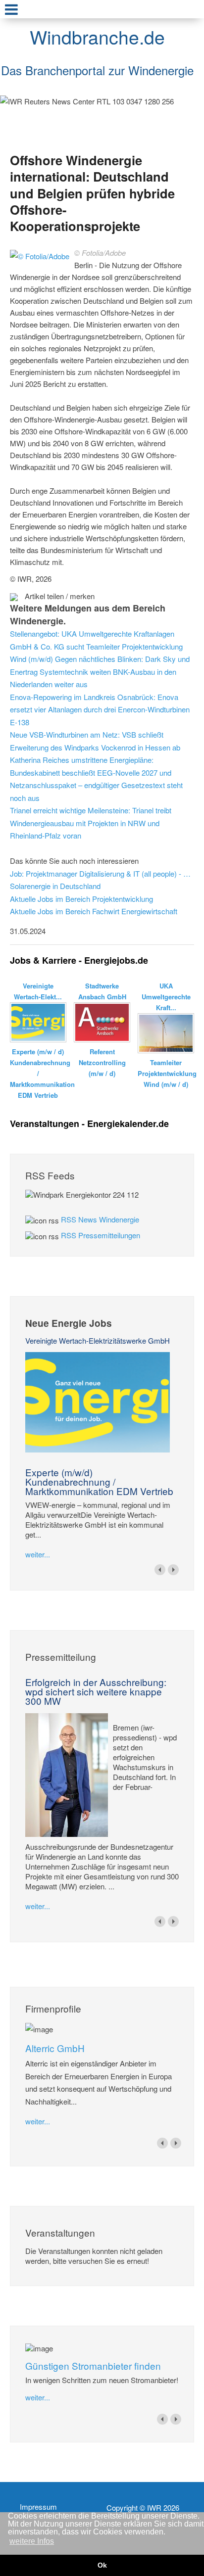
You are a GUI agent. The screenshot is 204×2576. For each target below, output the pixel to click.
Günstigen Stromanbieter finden (93, 2365)
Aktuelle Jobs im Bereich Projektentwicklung (81, 899)
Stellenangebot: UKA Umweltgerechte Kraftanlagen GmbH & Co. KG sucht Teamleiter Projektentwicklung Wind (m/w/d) (96, 646)
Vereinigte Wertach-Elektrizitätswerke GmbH (98, 1340)
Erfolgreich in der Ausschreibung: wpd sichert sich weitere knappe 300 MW (96, 1691)
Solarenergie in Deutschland (55, 886)
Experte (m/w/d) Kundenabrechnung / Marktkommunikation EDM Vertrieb (99, 1481)
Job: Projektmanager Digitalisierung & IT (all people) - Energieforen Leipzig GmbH (102, 873)
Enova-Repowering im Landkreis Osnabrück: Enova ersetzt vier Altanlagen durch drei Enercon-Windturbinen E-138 (100, 709)
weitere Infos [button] (32, 2541)
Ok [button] (102, 2565)
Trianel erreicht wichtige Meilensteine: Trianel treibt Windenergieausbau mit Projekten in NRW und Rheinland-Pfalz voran (91, 823)
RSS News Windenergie (100, 1219)
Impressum (38, 2507)
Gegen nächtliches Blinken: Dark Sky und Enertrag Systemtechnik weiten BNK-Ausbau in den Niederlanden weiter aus (100, 671)
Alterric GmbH (55, 2048)
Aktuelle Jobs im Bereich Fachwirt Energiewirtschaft (94, 911)
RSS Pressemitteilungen (101, 1235)
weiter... (38, 1554)
